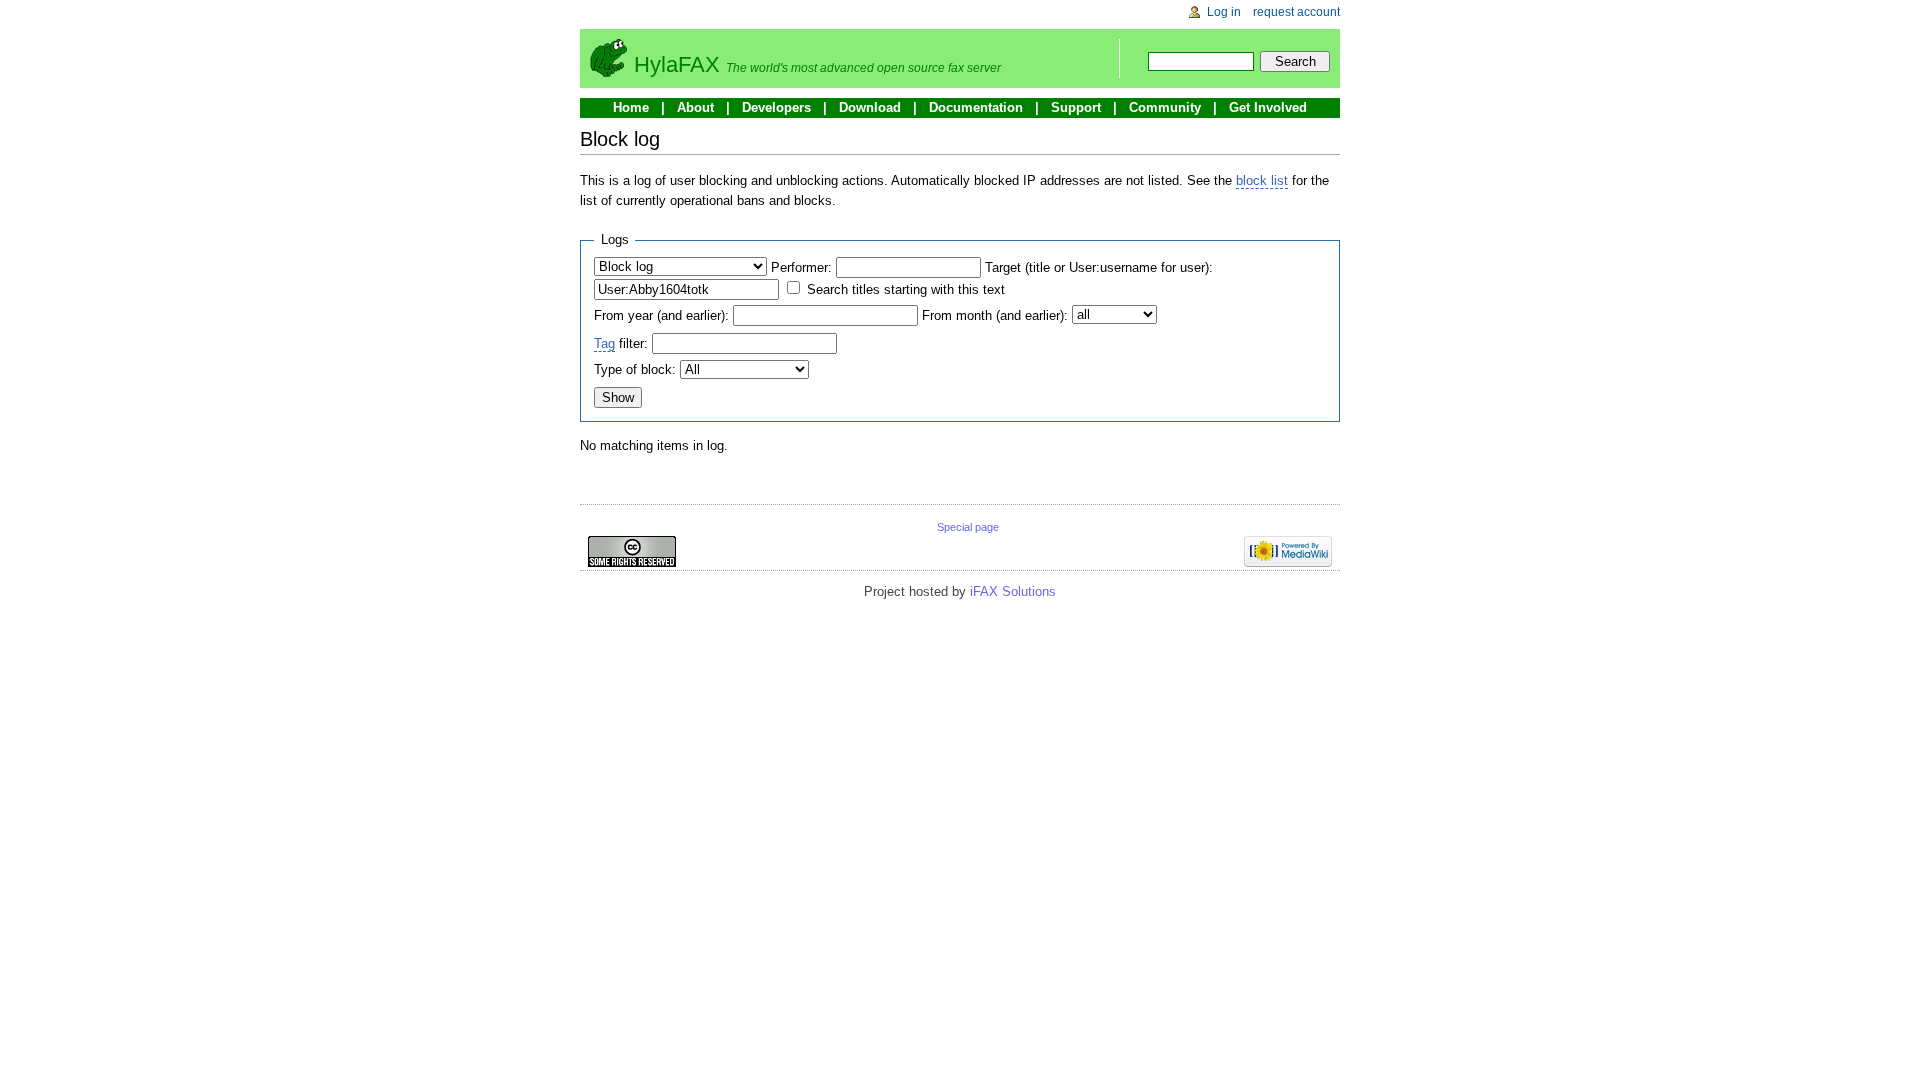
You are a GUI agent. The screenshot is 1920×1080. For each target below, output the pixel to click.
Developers (776, 107)
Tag (604, 343)
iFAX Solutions (1013, 591)
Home (631, 107)
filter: (621, 343)
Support (1076, 107)
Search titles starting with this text (906, 289)
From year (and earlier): (661, 315)
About (695, 107)
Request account (1296, 12)
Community (1165, 107)
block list (1262, 180)
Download (870, 107)
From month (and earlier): (995, 315)
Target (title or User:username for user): (1099, 267)
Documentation (976, 107)
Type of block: (635, 369)
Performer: (801, 267)
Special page (968, 527)
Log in (1224, 12)
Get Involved (1268, 107)
